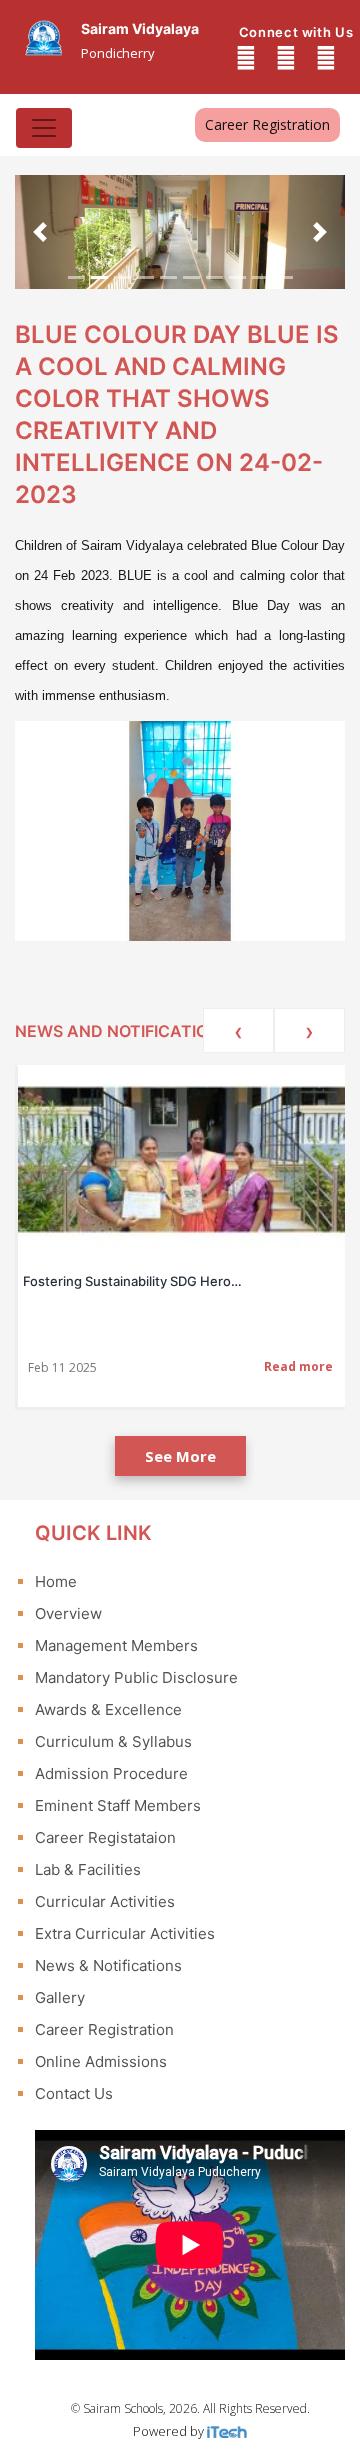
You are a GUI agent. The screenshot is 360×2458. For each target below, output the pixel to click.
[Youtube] (326, 58)
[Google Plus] (286, 58)
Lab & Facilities (88, 1869)
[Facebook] (246, 58)
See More (180, 1456)
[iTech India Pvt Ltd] (227, 2431)
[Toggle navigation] (44, 128)
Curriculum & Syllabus (113, 1741)
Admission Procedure (111, 1773)
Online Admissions (101, 2061)
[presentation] (238, 1030)
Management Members (116, 1645)
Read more (298, 1366)
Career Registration (267, 124)
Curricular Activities (105, 1901)
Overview (68, 1613)
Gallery (60, 1997)
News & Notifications (108, 1965)
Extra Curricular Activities (125, 1933)
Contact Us (74, 2093)
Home (56, 1581)
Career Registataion (105, 1837)
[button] (40, 232)
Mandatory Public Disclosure (136, 1677)
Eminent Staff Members (118, 1805)
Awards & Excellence (108, 1709)
